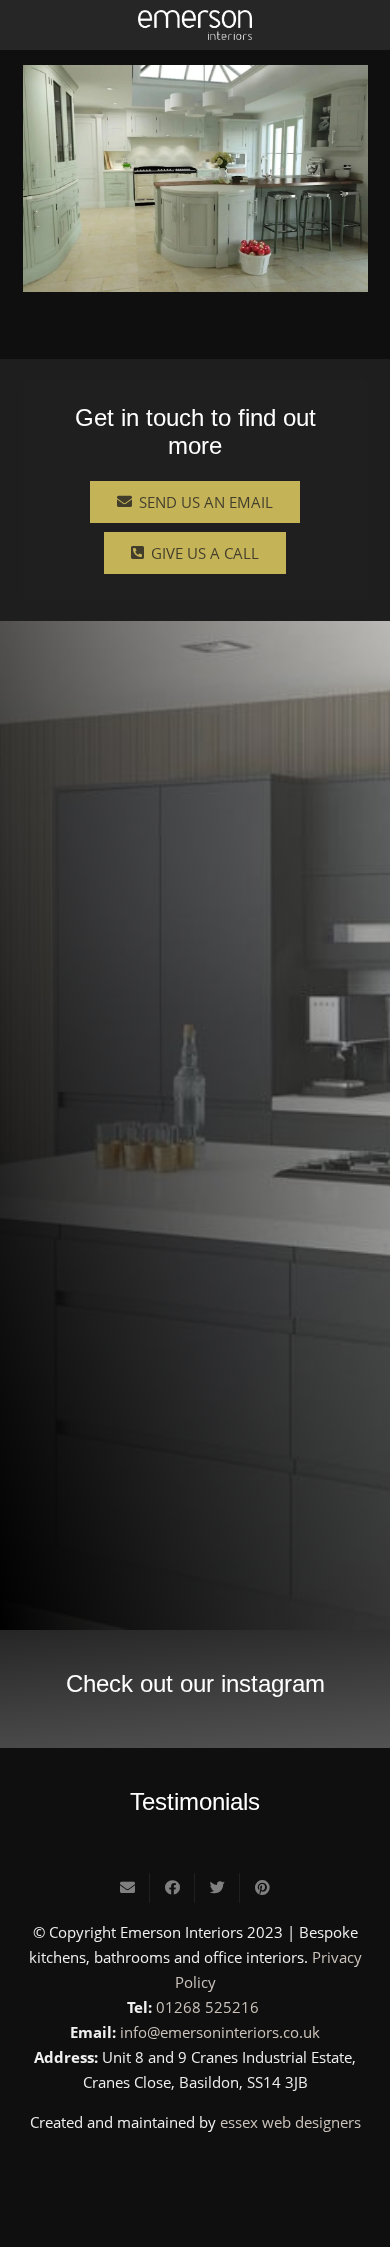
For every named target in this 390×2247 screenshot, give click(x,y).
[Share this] (172, 1888)
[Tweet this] (217, 1888)
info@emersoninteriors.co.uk (220, 2032)
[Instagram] (195, 2169)
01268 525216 (207, 2007)
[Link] (195, 25)
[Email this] (127, 1888)
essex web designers (290, 2122)
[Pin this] (262, 1888)
